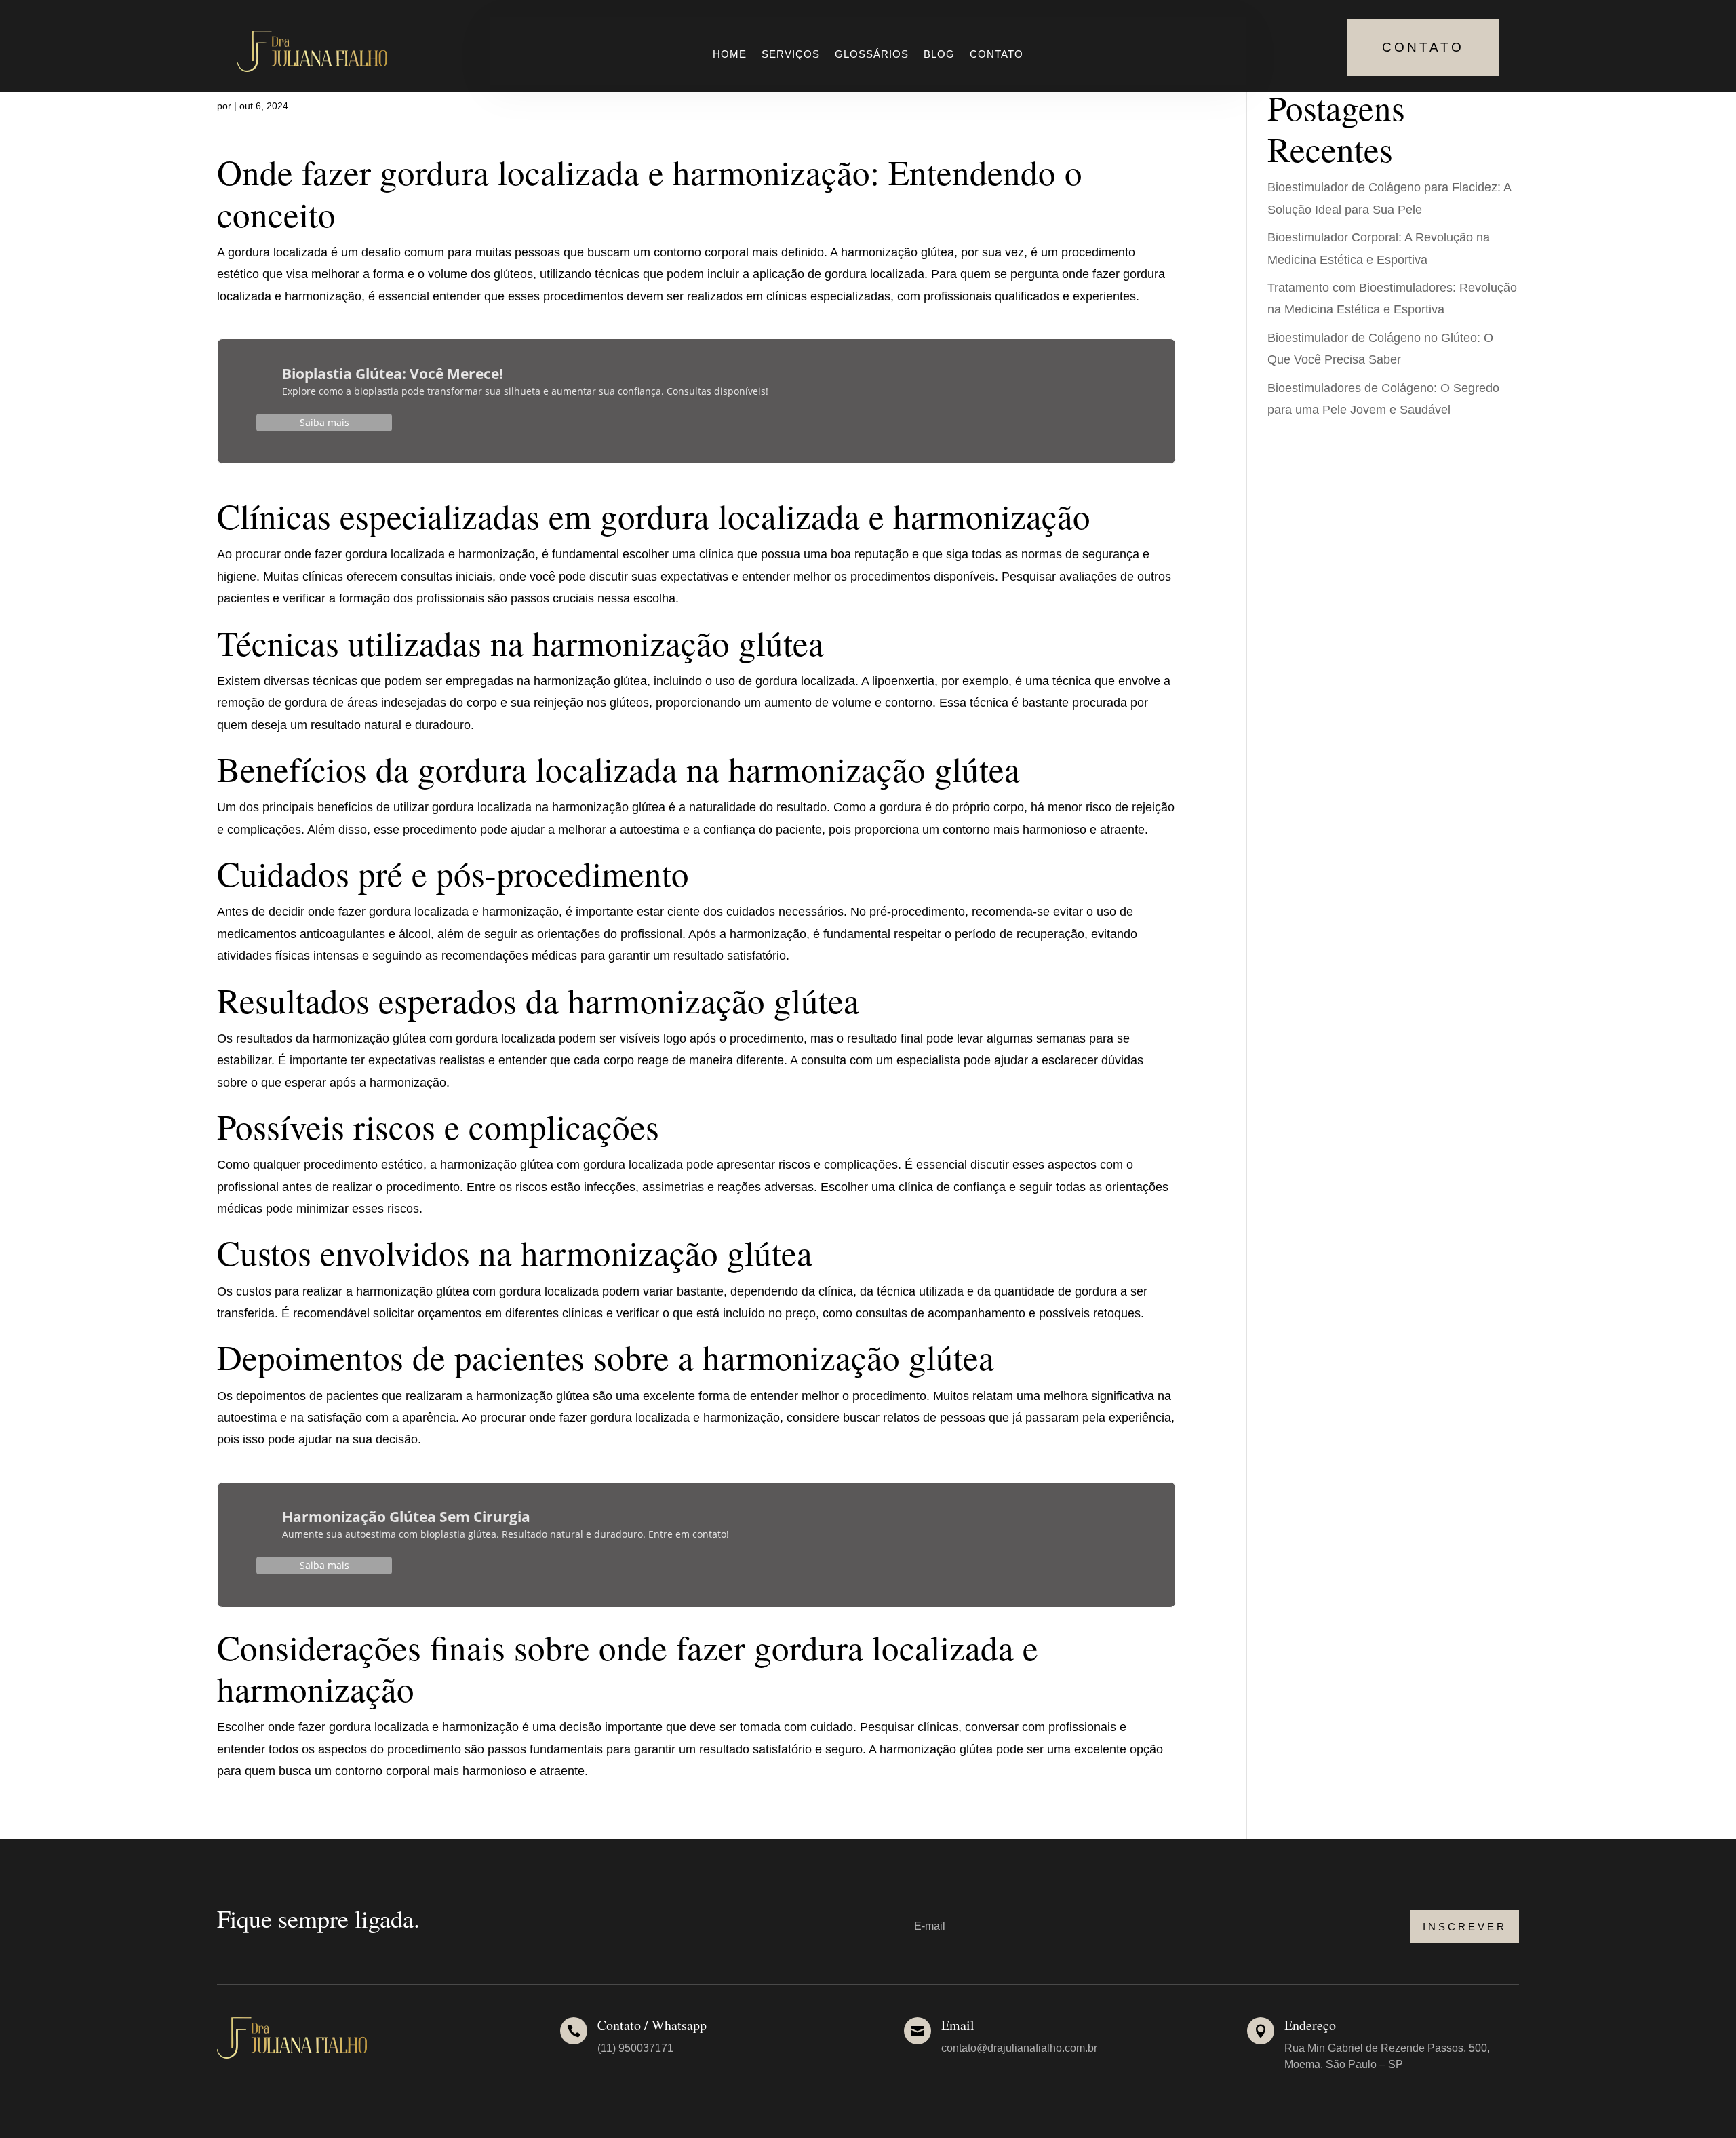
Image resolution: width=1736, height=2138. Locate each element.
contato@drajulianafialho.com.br (1019, 2048)
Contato (997, 55)
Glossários (872, 55)
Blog (939, 55)
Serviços (791, 55)
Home (730, 55)
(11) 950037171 (635, 2048)
